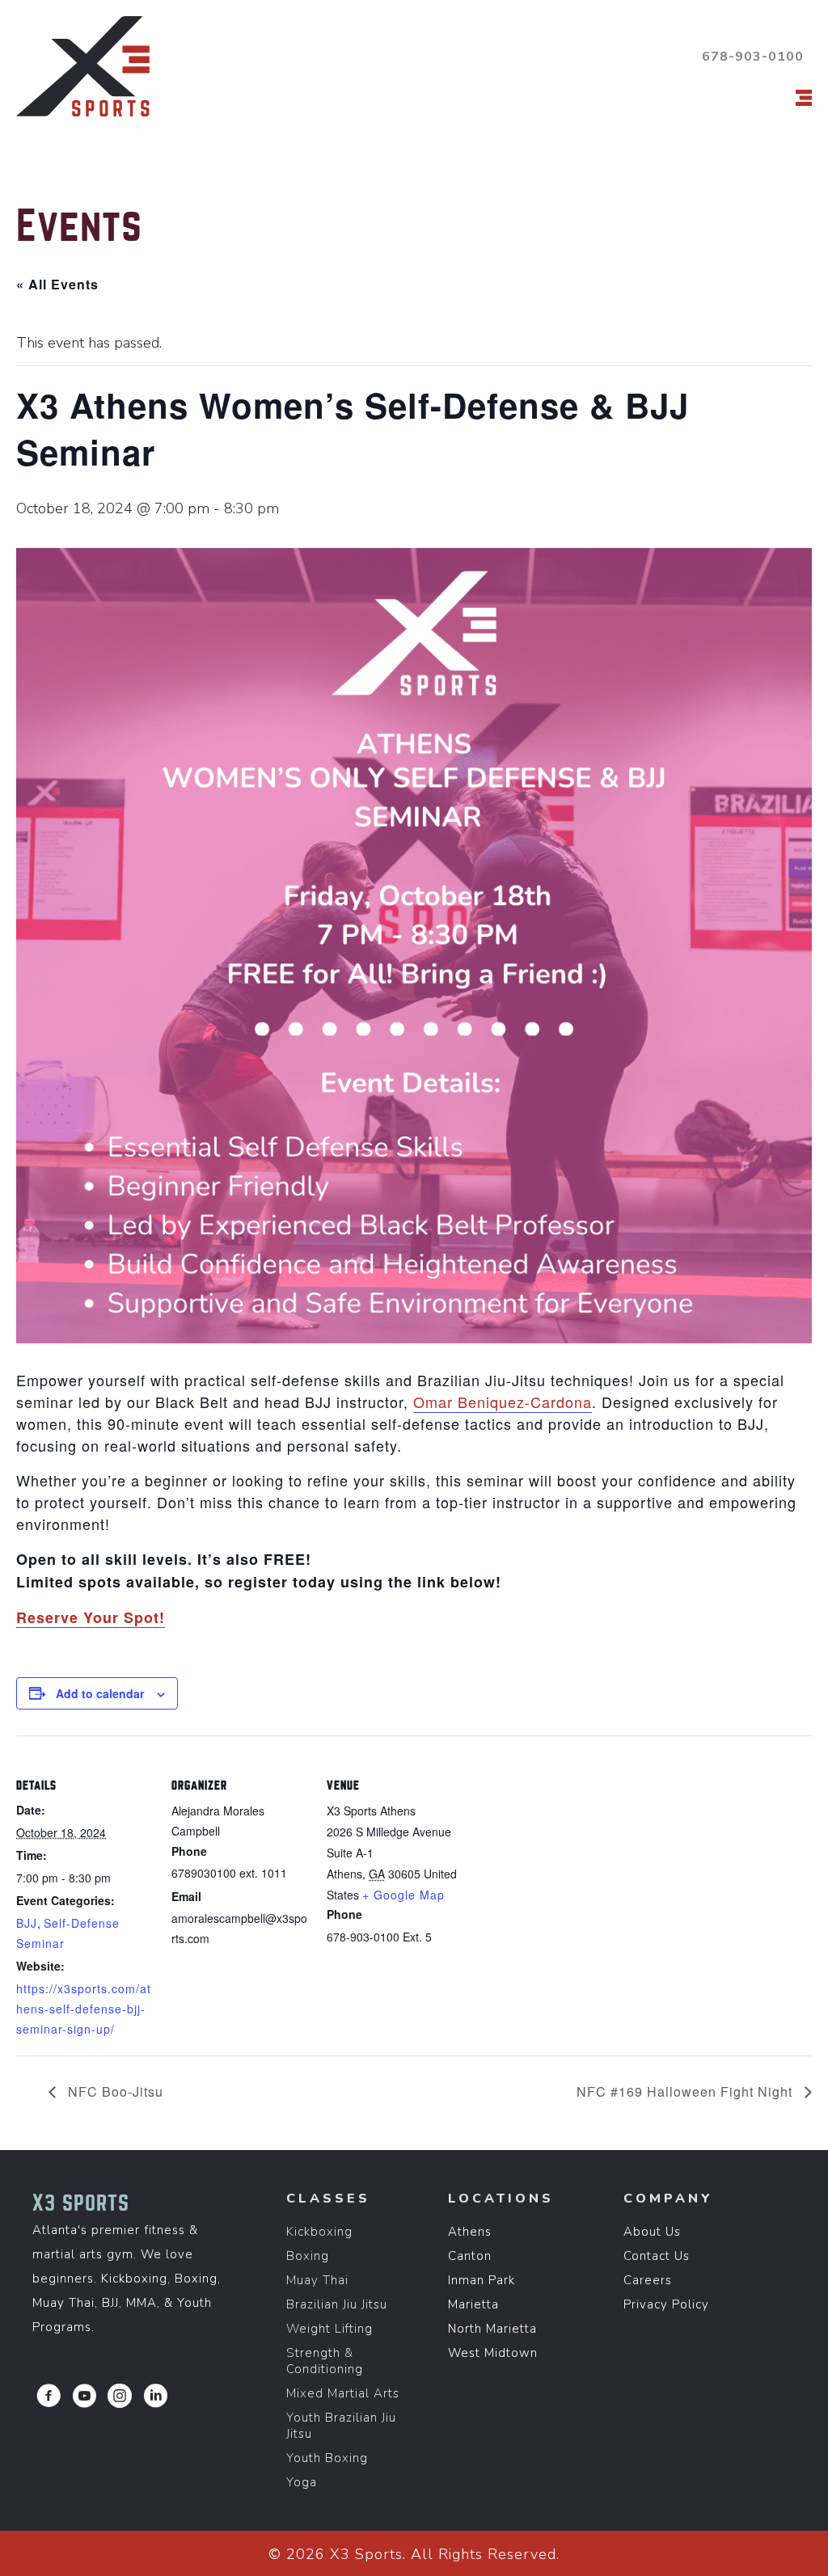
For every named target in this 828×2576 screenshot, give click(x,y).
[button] (49, 2396)
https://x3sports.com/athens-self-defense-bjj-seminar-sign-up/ (84, 2009)
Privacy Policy (666, 2304)
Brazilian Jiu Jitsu (337, 2304)
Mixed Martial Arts (343, 2393)
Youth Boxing (327, 2458)
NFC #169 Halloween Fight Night (686, 2091)
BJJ (27, 1923)
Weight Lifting (330, 2329)
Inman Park (482, 2280)
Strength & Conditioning (325, 2361)
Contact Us (657, 2256)
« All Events (57, 284)
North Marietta (492, 2329)
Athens (470, 2232)
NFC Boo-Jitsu (114, 2091)
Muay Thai (317, 2280)
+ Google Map (403, 1895)
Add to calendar (100, 1693)
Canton (470, 2256)
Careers (648, 2280)
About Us (652, 2232)
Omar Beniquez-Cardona (503, 1402)
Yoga (302, 2482)
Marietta (473, 2304)
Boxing (308, 2256)
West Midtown (493, 2353)
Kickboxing (319, 2232)
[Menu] (804, 98)
